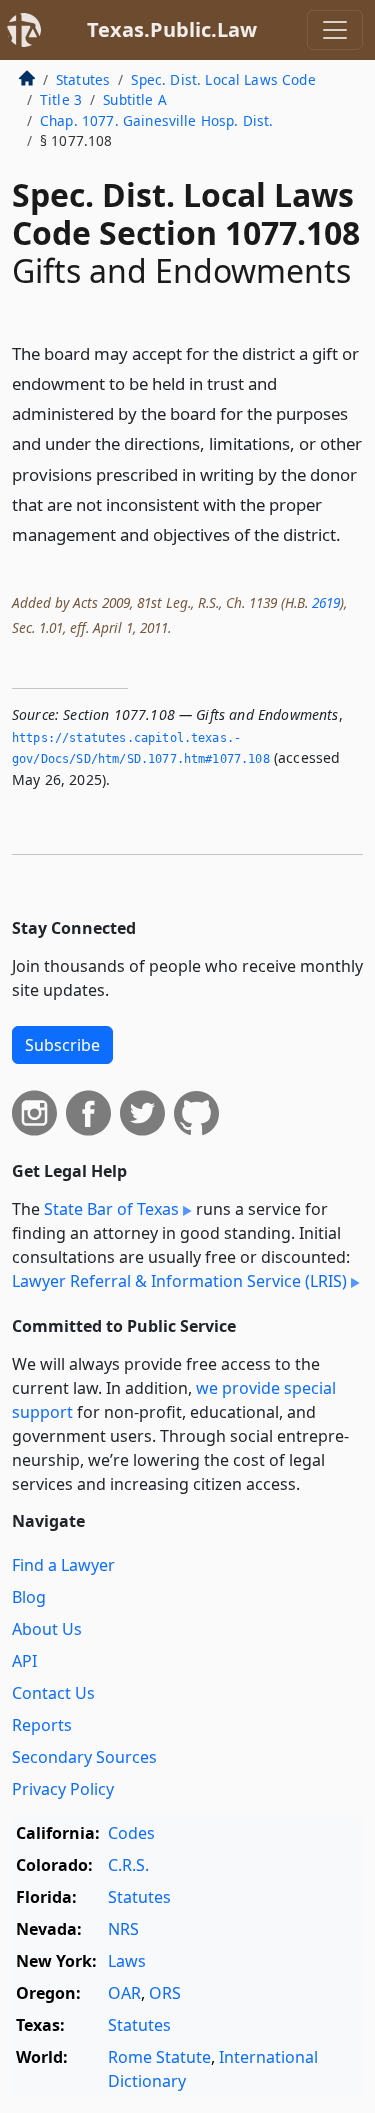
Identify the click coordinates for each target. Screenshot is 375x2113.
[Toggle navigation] (335, 30)
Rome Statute (159, 2057)
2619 (326, 602)
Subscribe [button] (62, 1045)
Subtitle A (135, 99)
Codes (131, 1833)
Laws (127, 1961)
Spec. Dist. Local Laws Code (223, 79)
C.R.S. (128, 1865)
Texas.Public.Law (172, 29)
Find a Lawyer (63, 1565)
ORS (165, 1993)
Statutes (83, 79)
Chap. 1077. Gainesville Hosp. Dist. (157, 120)
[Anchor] (352, 533)
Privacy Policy (63, 1789)
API (24, 1661)
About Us (47, 1629)
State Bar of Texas (111, 1209)
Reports (42, 1725)
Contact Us (53, 1693)
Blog (29, 1597)
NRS (123, 1929)
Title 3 (61, 99)
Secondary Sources (84, 1757)
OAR (124, 1993)
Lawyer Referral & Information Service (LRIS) (179, 1281)
